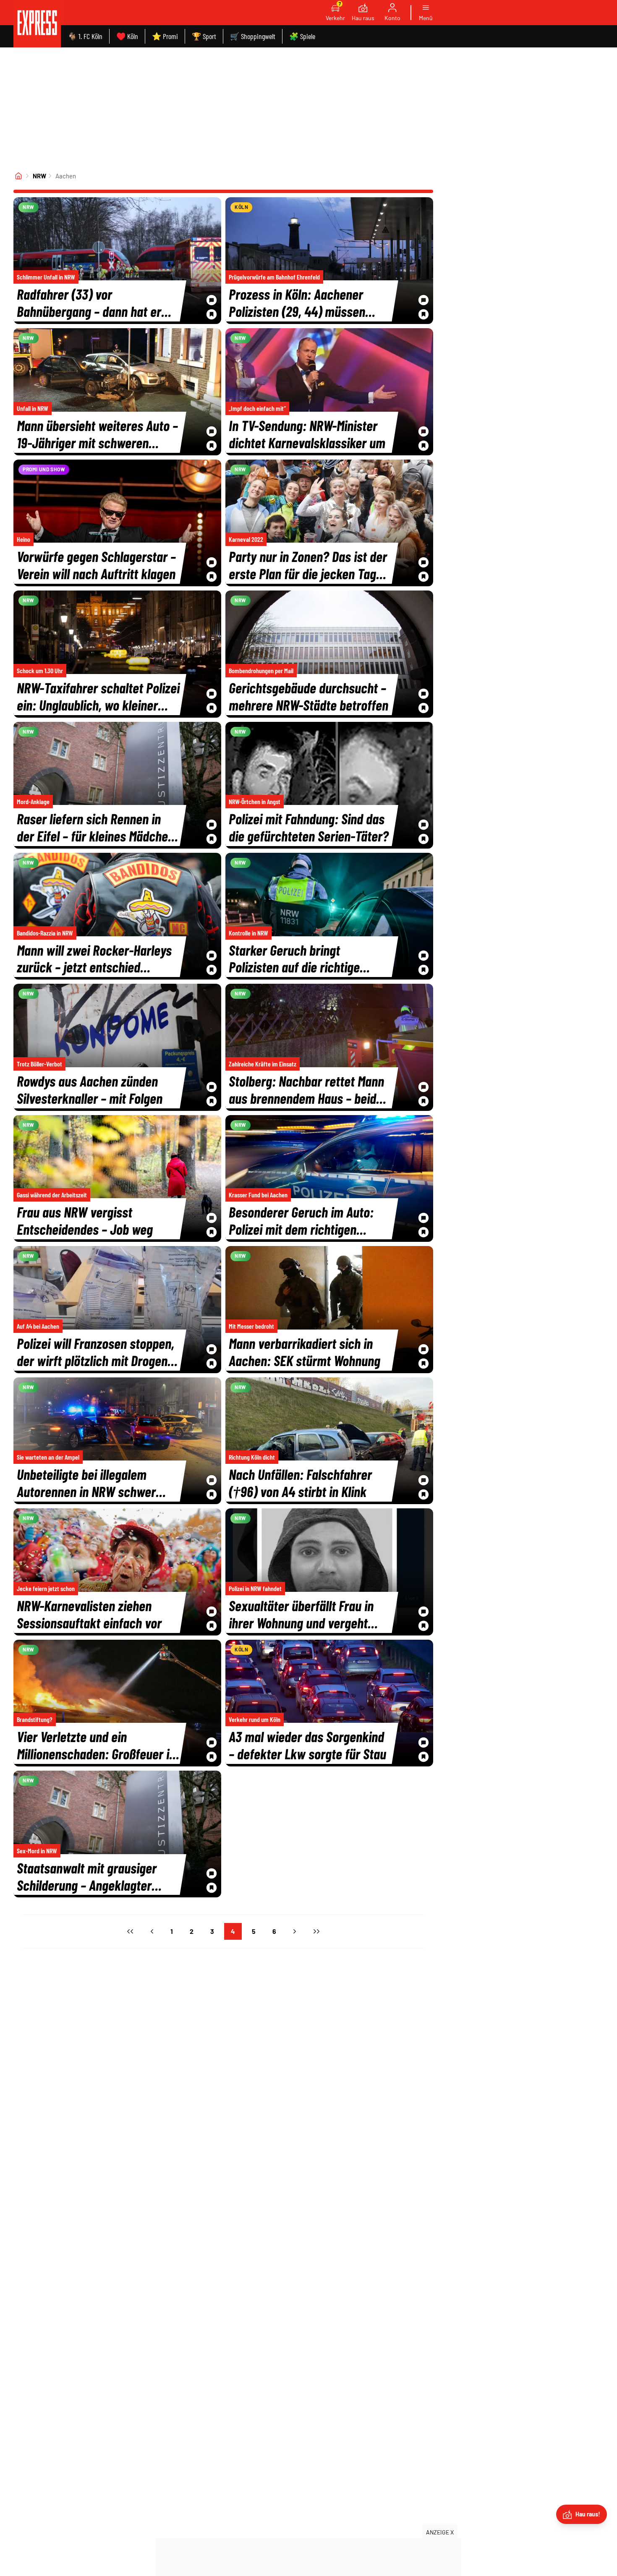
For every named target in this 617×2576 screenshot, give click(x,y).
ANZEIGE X (440, 2532)
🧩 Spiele (302, 36)
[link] (37, 24)
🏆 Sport (204, 36)
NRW (39, 176)
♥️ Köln (127, 36)
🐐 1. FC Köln (85, 36)
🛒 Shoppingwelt (253, 36)
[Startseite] (18, 176)
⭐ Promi (165, 36)
